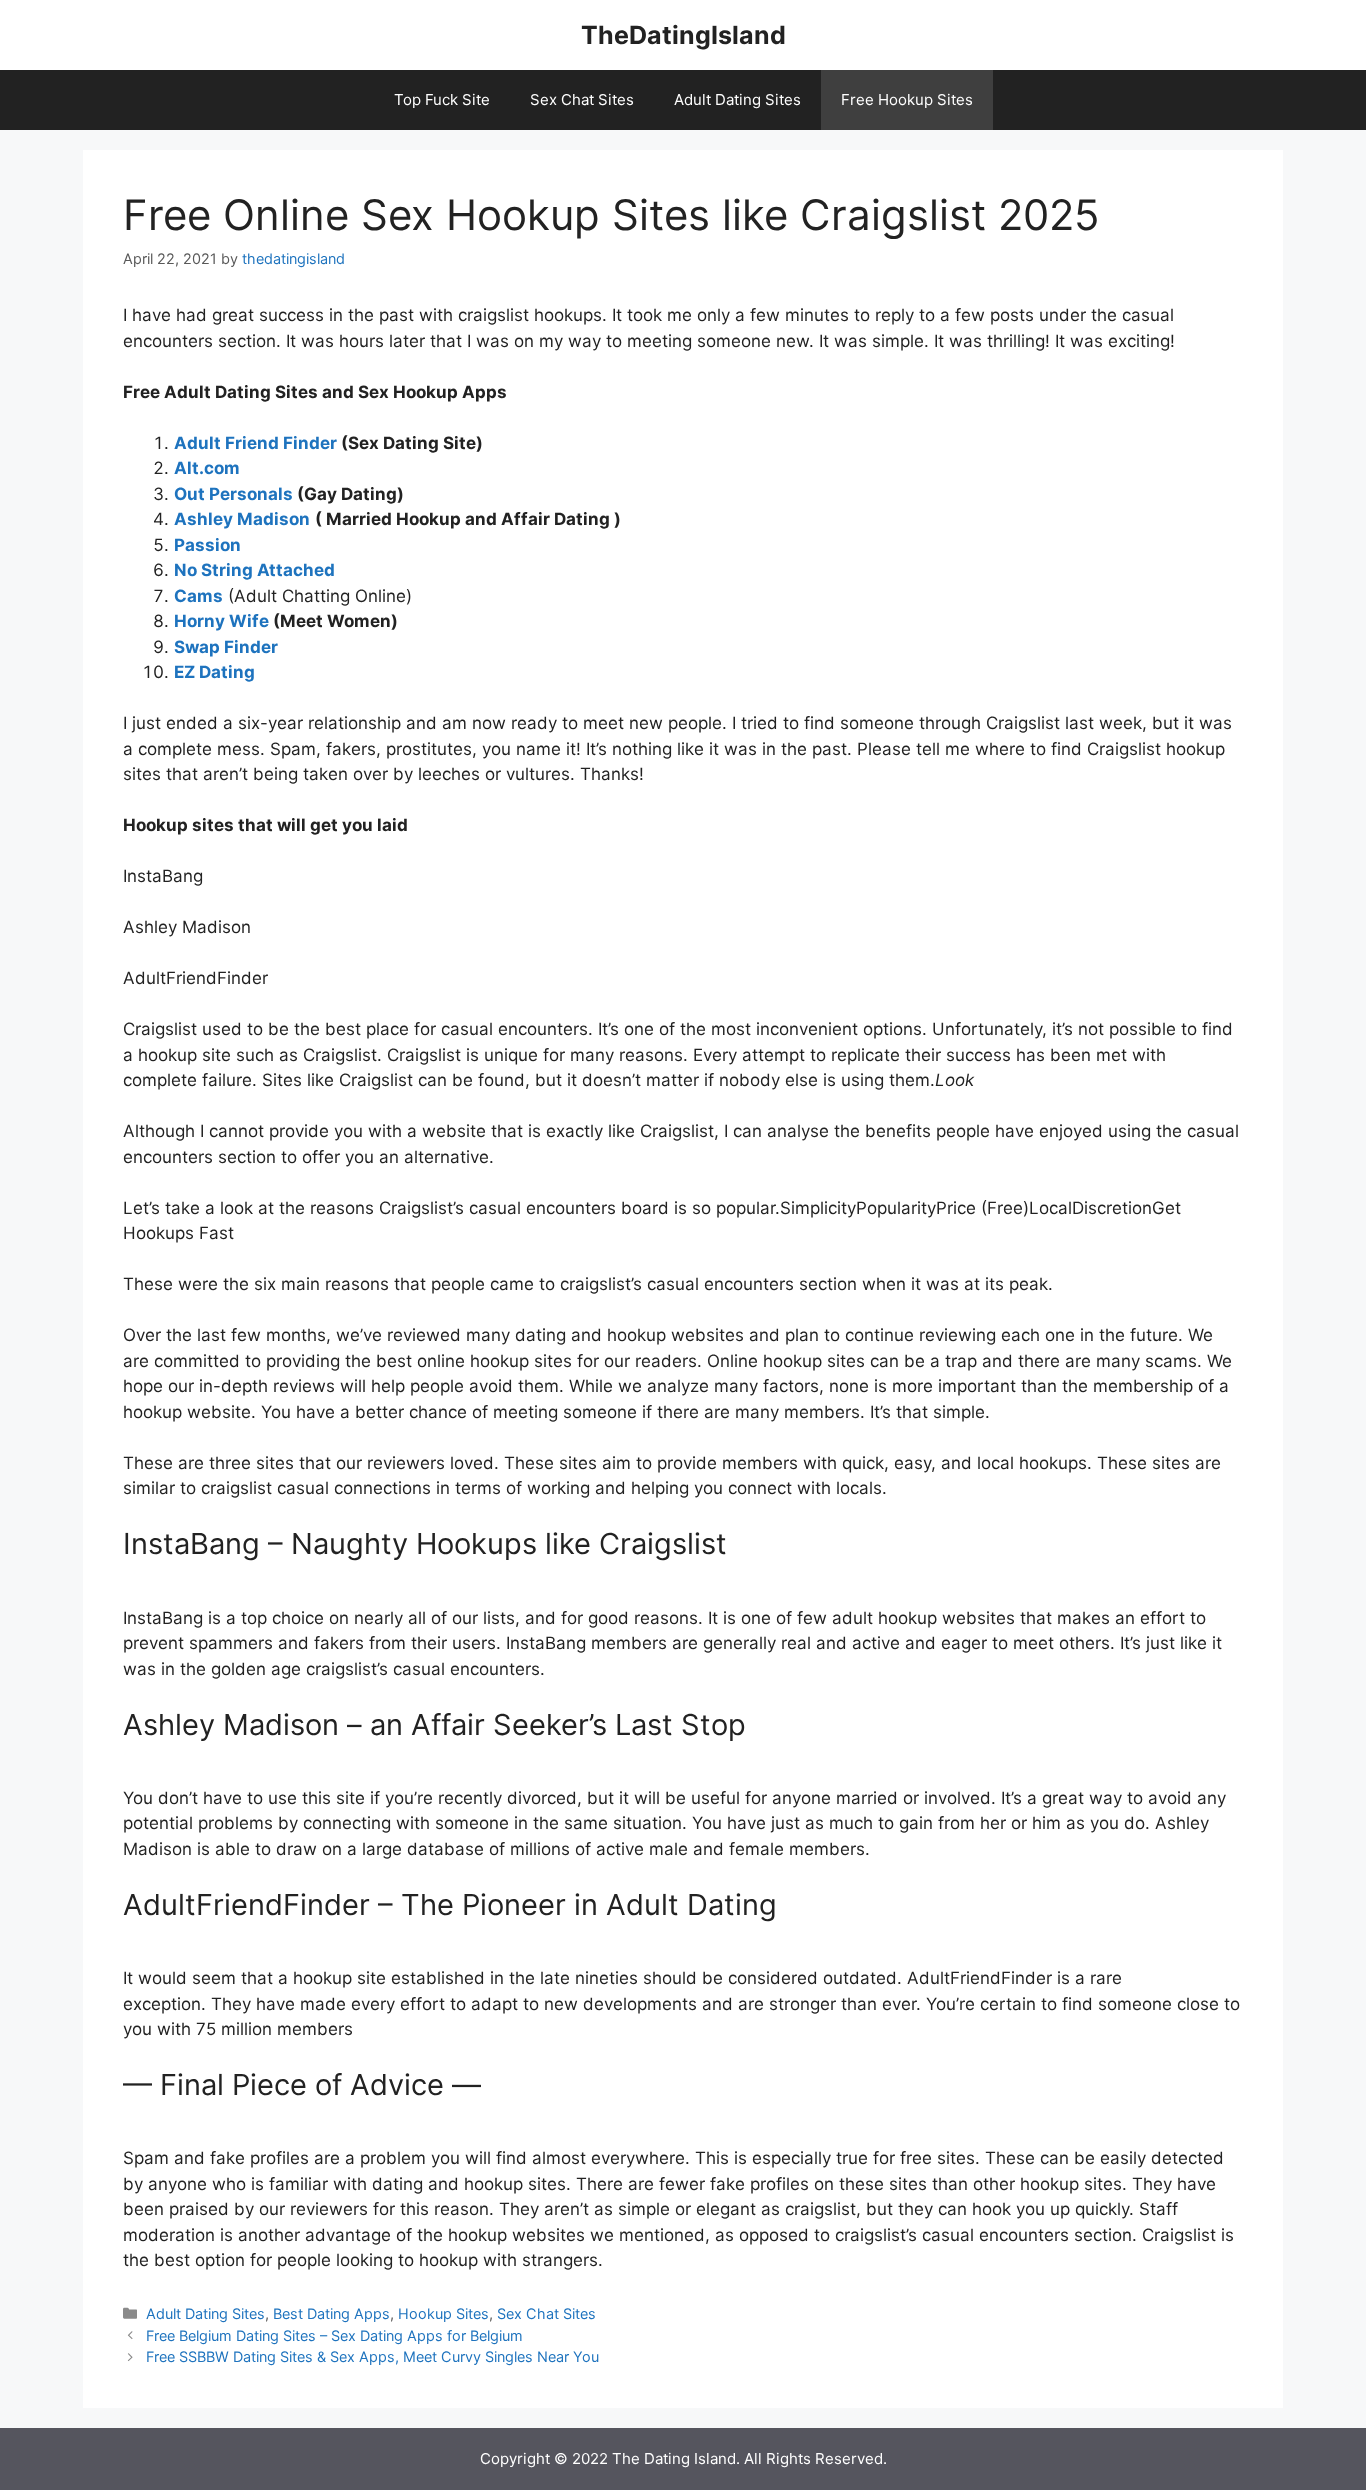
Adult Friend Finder (255, 443)
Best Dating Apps (331, 2313)
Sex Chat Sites (582, 99)
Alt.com (207, 468)
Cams (198, 596)
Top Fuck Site (442, 99)
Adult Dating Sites (737, 99)
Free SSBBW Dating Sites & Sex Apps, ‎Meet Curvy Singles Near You (372, 2356)
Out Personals (233, 494)
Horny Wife (221, 621)
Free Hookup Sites (907, 99)
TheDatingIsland (683, 35)
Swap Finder (226, 647)
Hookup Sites (443, 2313)
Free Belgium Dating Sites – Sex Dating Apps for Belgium (334, 2335)
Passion (207, 545)
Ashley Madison (242, 519)
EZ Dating (214, 672)
